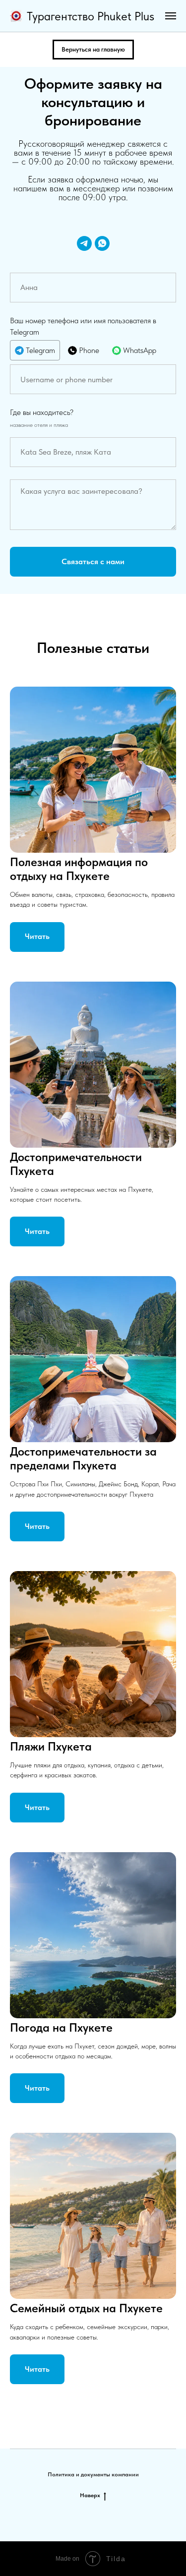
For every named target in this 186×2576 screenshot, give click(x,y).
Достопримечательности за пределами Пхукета (83, 1458)
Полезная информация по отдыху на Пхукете (79, 869)
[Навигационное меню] (171, 16)
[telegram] (84, 243)
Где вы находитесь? (42, 412)
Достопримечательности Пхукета (76, 1164)
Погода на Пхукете (61, 2027)
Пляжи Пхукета (51, 1746)
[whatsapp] (102, 243)
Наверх (90, 2495)
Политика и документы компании (93, 2474)
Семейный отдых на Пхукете (86, 2308)
